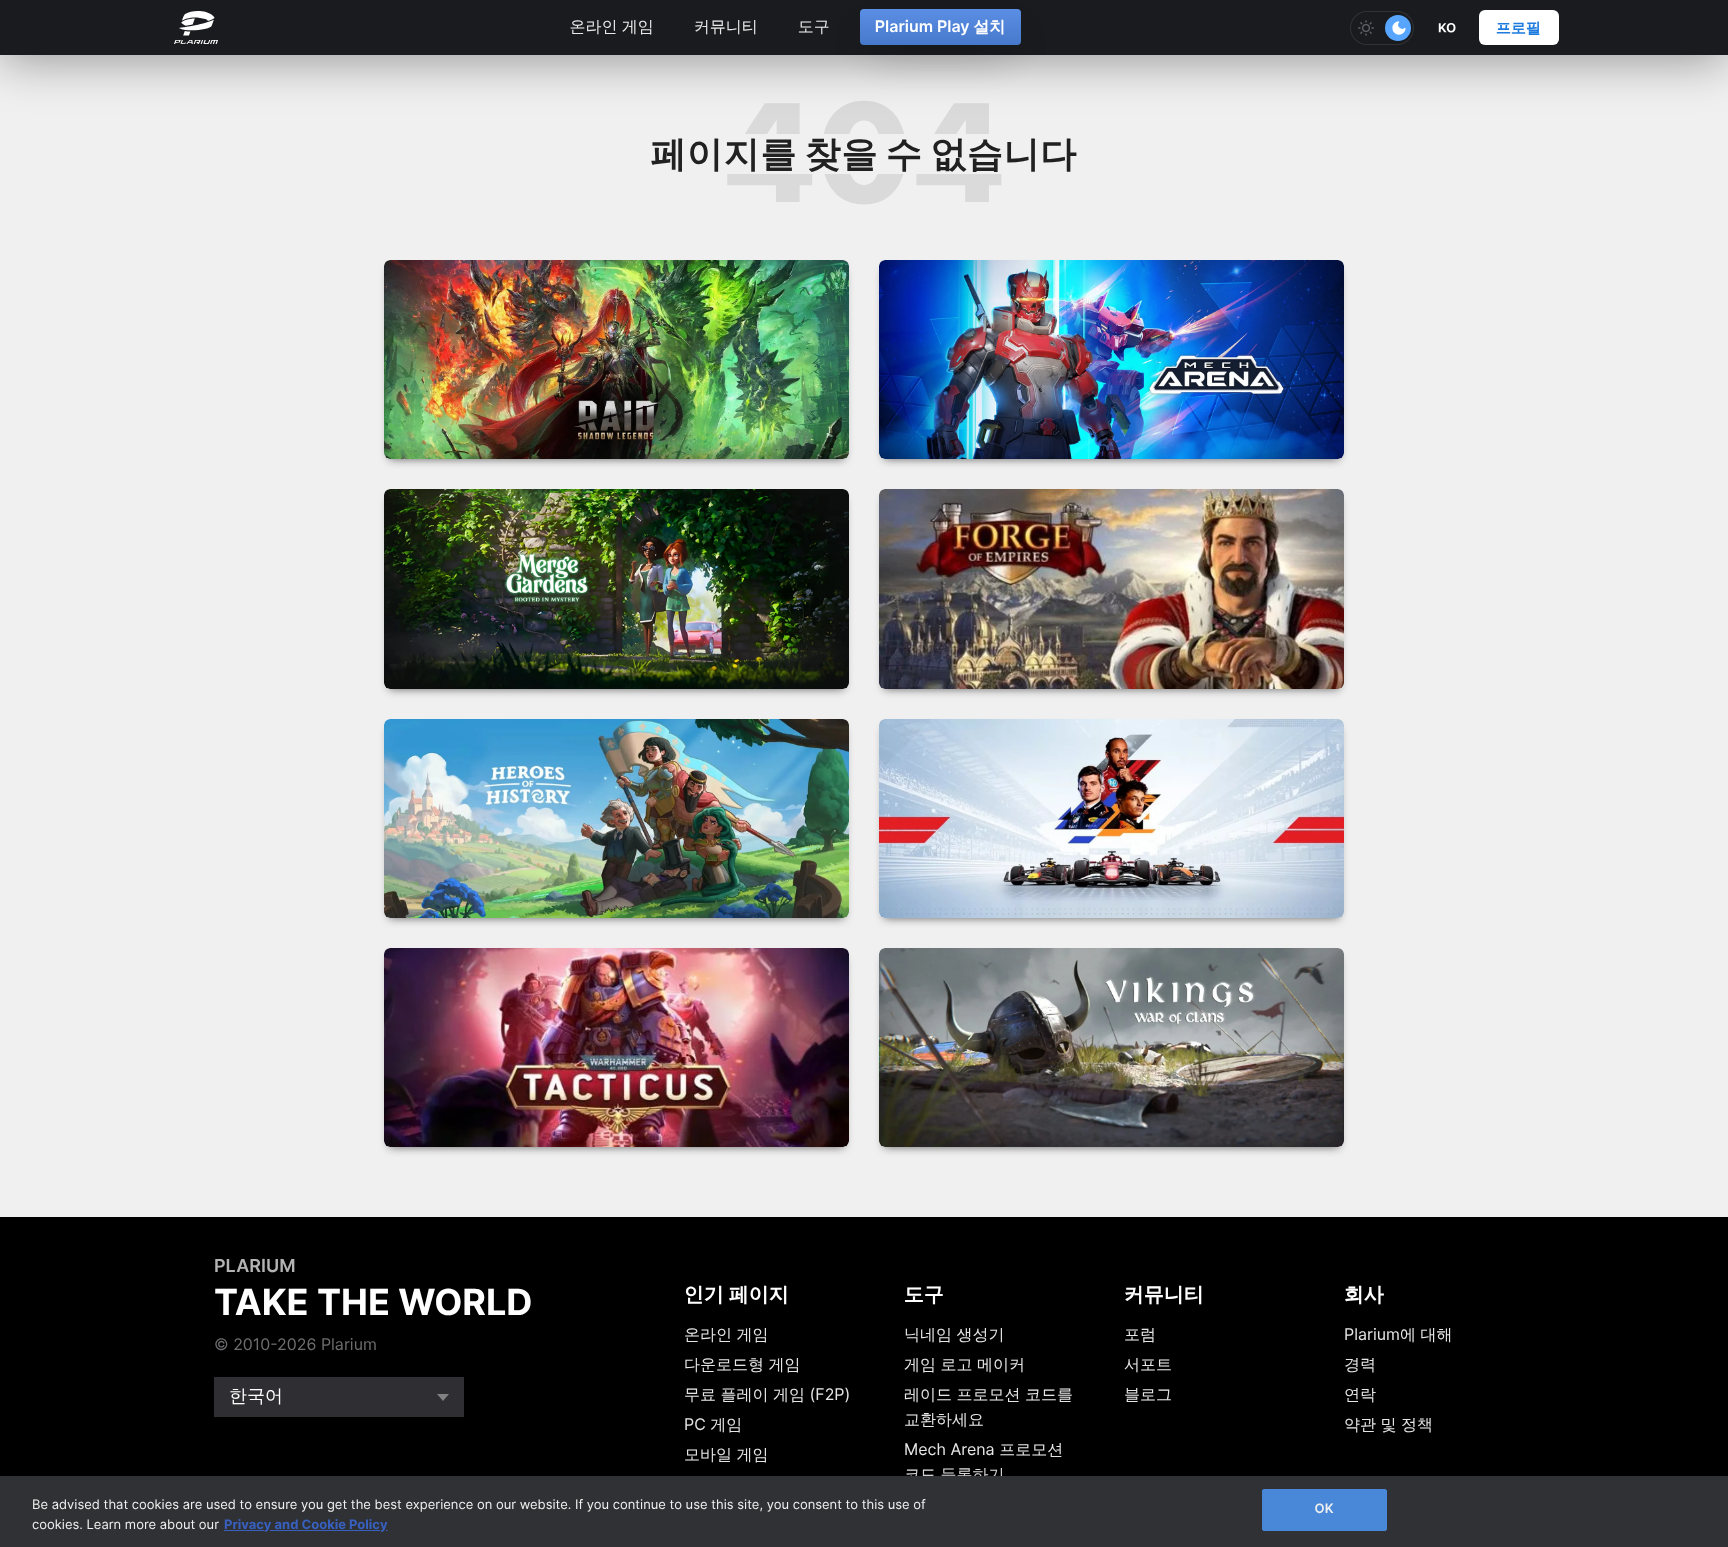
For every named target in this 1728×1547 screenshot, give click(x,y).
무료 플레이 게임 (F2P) (767, 1394)
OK (1323, 1509)
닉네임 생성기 (954, 1334)
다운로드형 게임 (742, 1364)
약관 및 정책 (1388, 1424)
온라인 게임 (611, 26)
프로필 (1518, 27)
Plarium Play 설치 (940, 26)
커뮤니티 (726, 26)
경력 (1360, 1364)
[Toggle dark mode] (1382, 28)
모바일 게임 (726, 1454)
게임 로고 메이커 (964, 1364)
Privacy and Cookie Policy (306, 1525)
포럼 (1140, 1334)
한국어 (256, 1396)
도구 (814, 26)
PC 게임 (713, 1424)
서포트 (1148, 1364)
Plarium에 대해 (1398, 1334)
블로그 (1148, 1394)
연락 (1360, 1394)
